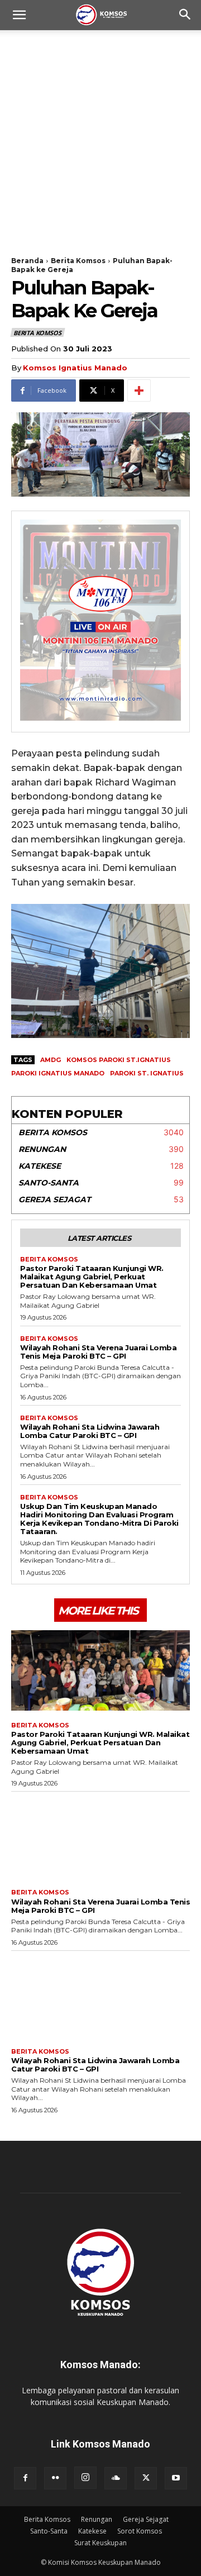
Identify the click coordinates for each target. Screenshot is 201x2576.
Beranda (27, 261)
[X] (146, 2478)
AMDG (51, 1060)
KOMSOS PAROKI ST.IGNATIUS (119, 1060)
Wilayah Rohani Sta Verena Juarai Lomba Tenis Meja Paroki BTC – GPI (98, 1352)
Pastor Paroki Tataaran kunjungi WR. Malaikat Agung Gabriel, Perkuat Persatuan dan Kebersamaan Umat (92, 1277)
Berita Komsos (78, 261)
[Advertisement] (100, 136)
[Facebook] (25, 2478)
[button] (19, 15)
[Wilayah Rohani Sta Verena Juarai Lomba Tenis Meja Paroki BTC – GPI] (100, 1837)
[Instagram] (85, 2478)
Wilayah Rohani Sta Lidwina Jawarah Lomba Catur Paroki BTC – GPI (90, 1431)
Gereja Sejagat (146, 2519)
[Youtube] (176, 2478)
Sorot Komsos (140, 2531)
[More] (139, 391)
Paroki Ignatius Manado (58, 1073)
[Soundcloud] (116, 2478)
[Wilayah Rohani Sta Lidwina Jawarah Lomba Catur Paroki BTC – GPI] (100, 1997)
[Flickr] (55, 2478)
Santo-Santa (49, 2531)
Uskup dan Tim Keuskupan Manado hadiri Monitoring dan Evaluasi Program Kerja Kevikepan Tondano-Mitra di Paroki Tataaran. (99, 1519)
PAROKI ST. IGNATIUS (147, 1073)
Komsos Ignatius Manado (75, 368)
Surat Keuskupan (100, 2543)
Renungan (97, 2519)
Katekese (92, 2531)
